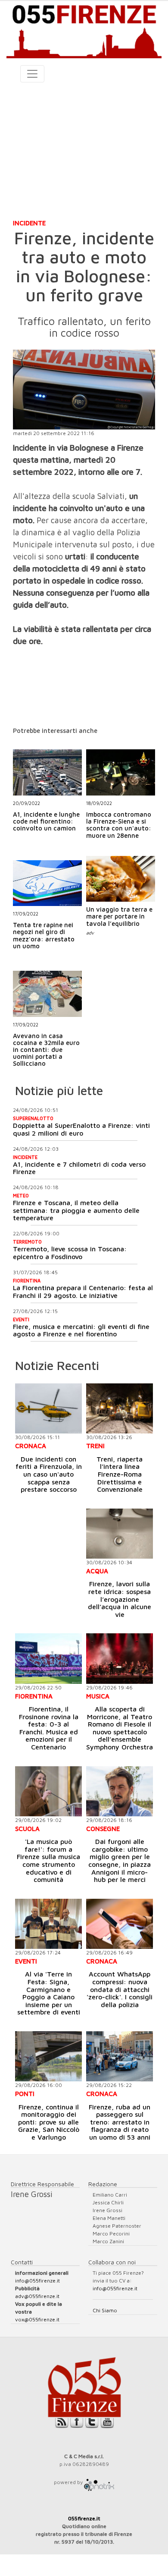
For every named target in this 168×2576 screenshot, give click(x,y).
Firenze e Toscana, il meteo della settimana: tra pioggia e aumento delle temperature (76, 1210)
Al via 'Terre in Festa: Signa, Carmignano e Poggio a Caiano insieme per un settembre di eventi (49, 1993)
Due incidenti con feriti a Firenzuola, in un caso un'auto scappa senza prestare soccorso (49, 1474)
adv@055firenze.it (37, 2296)
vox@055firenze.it (37, 2319)
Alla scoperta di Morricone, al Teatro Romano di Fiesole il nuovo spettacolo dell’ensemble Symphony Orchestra (120, 1728)
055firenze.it (84, 2518)
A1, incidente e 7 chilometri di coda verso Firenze (79, 1168)
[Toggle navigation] (32, 74)
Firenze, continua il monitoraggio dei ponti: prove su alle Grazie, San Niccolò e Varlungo (49, 2122)
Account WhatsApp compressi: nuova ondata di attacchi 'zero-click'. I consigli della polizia (120, 1989)
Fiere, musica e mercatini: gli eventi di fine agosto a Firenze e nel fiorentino (81, 1330)
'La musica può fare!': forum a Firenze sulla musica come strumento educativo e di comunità (48, 1860)
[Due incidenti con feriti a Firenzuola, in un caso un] (48, 1408)
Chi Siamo (105, 2310)
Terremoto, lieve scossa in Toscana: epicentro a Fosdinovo (70, 1253)
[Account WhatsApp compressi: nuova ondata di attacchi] (120, 1924)
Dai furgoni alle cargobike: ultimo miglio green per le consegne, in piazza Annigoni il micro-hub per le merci (120, 1860)
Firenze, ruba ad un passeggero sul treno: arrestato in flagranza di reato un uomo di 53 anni (120, 2122)
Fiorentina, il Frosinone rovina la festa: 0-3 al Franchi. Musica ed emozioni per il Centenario (49, 1728)
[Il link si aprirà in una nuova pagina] (99, 2482)
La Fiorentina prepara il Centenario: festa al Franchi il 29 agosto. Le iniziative (83, 1291)
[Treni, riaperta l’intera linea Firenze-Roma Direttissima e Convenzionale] (120, 1408)
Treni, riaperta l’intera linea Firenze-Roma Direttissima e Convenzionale (120, 1474)
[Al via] (48, 1924)
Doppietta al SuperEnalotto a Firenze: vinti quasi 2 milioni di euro (81, 1129)
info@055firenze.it (37, 2281)
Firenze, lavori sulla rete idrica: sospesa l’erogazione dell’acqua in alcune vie (120, 1599)
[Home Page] (84, 30)
